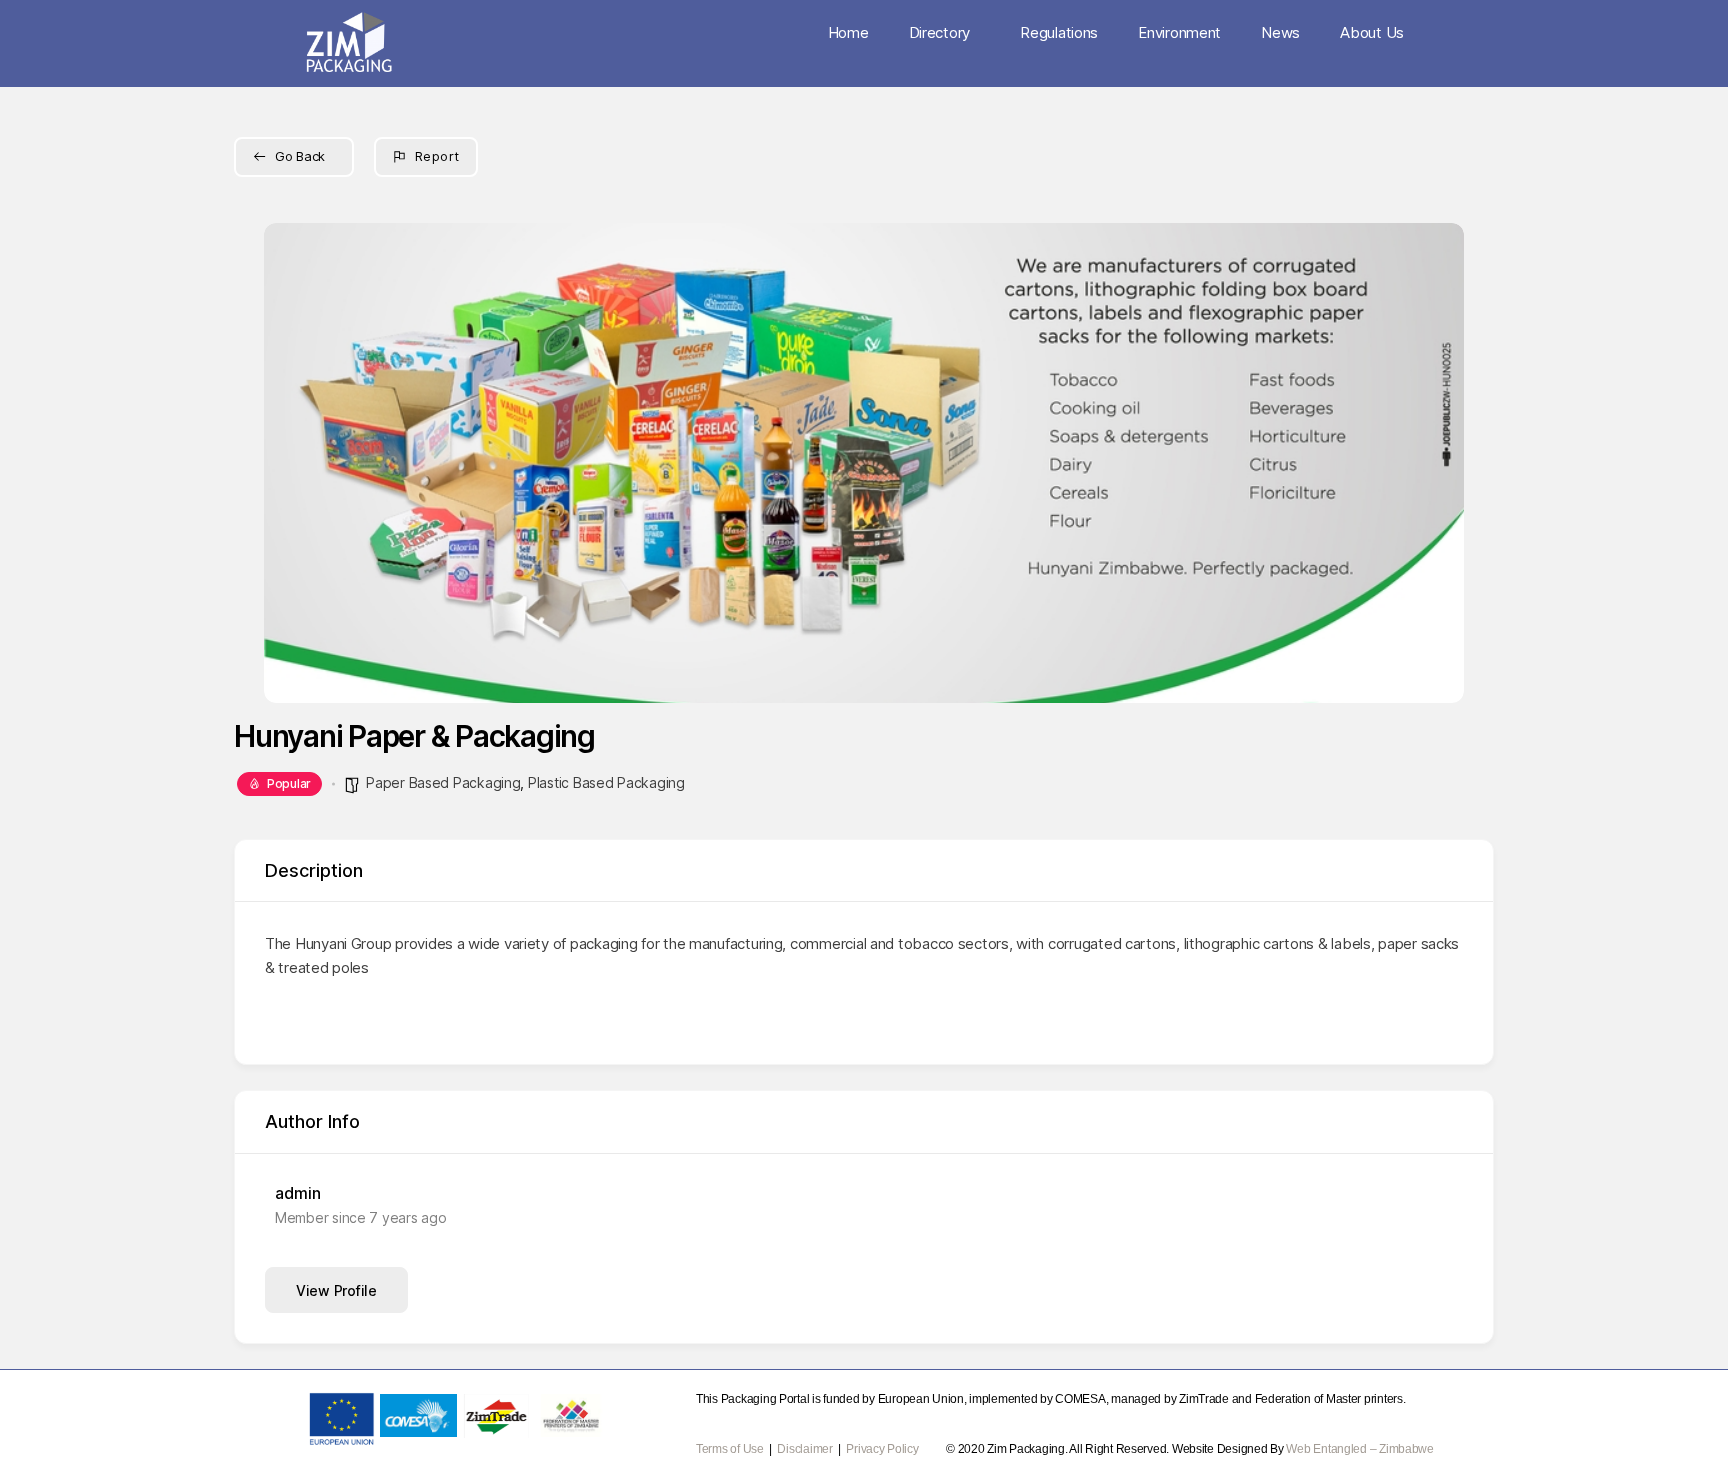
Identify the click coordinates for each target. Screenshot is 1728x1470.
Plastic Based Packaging (606, 782)
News (1280, 32)
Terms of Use (730, 1449)
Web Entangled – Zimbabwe (1360, 1449)
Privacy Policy (882, 1449)
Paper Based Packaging (443, 782)
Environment (1179, 32)
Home (848, 32)
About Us (1372, 32)
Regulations (1059, 32)
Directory (940, 32)
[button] (294, 463)
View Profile (336, 1290)
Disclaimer (806, 1449)
